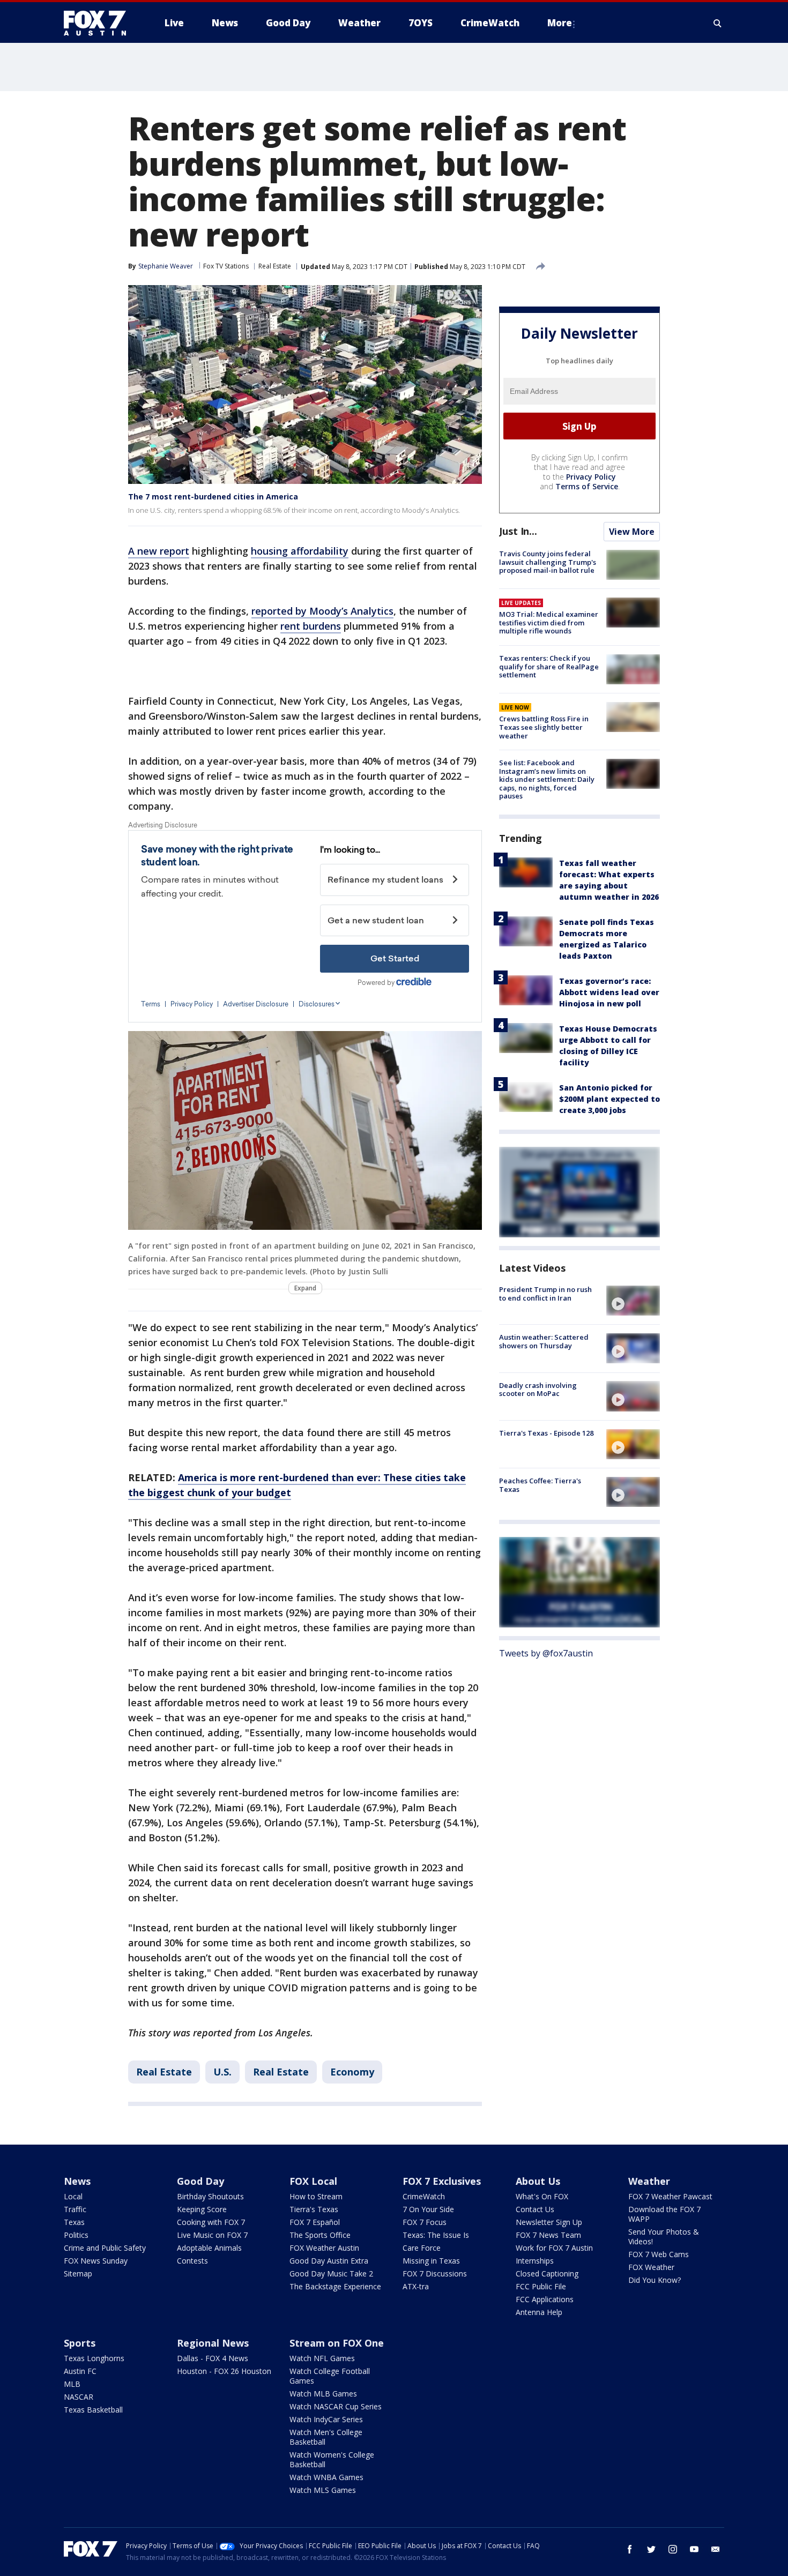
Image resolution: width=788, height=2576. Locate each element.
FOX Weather (651, 2267)
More (560, 23)
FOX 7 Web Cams (659, 2254)
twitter (651, 2549)
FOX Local (313, 2181)
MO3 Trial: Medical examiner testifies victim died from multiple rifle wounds (549, 622)
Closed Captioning (547, 2273)
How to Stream (316, 2196)
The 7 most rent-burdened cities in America (213, 496)
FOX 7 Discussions (435, 2273)
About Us (538, 2181)
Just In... (518, 531)
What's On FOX (542, 2196)
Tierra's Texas (314, 2209)
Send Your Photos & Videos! (664, 2237)
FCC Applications (545, 2299)
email (716, 2549)
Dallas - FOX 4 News (213, 2358)
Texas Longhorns (94, 2358)
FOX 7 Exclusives (442, 2181)
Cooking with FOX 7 (211, 2222)
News (77, 2181)
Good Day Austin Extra (329, 2261)
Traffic (75, 2209)
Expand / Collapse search (718, 23)
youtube (694, 2549)
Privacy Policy (591, 477)
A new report (159, 551)
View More (632, 532)
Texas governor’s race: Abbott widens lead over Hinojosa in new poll (609, 992)
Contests (192, 2261)
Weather (649, 2181)
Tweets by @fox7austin (546, 1653)
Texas (74, 2222)
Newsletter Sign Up (549, 2222)
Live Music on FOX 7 (212, 2235)
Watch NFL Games (322, 2358)
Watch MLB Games (323, 2394)
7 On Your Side (428, 2209)
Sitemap (78, 2273)
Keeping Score (202, 2209)
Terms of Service (587, 486)
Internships (535, 2261)
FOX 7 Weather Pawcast (670, 2196)
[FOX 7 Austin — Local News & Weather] (99, 23)
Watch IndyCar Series (326, 2419)
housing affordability (300, 551)
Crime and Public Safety (105, 2248)
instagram (673, 2549)
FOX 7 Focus (425, 2222)
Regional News (213, 2343)
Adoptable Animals (209, 2248)
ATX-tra (416, 2286)
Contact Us (535, 2209)
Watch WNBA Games (326, 2477)
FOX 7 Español (315, 2222)
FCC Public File (541, 2286)
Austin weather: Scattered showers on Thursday (544, 1341)
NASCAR (79, 2397)
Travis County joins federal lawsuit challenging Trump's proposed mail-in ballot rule (548, 562)
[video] (633, 1301)
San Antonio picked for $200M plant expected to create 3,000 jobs (609, 1099)
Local (73, 2196)
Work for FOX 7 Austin (554, 2248)
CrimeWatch (424, 2196)
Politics (76, 2235)
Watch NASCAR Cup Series (336, 2406)
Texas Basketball (93, 2410)
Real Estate (275, 266)
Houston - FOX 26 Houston (224, 2371)
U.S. (222, 2072)
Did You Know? (655, 2280)
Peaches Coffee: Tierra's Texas (540, 1485)
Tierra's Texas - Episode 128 (546, 1433)
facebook (630, 2549)
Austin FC (80, 2371)
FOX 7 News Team (548, 2235)
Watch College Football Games (330, 2376)
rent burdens (311, 626)
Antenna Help (539, 2312)
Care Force (422, 2248)
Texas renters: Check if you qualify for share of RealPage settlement (549, 666)
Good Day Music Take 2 (331, 2273)
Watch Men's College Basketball (326, 2437)
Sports (80, 2343)
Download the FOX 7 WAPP (664, 2214)
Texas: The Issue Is (436, 2235)
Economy (352, 2072)
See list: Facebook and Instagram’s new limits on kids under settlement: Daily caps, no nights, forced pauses (547, 779)
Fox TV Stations (226, 266)
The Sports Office (320, 2235)
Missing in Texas (431, 2261)
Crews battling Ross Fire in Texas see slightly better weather (544, 727)
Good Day (200, 2181)
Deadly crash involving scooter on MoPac (538, 1389)
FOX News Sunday (96, 2261)
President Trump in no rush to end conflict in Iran (545, 1294)
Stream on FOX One (337, 2343)
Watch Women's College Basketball (332, 2459)
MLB (72, 2384)
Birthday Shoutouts (210, 2196)
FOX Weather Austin (324, 2248)
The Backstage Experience (335, 2286)
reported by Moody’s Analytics (322, 611)
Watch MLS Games (323, 2490)
